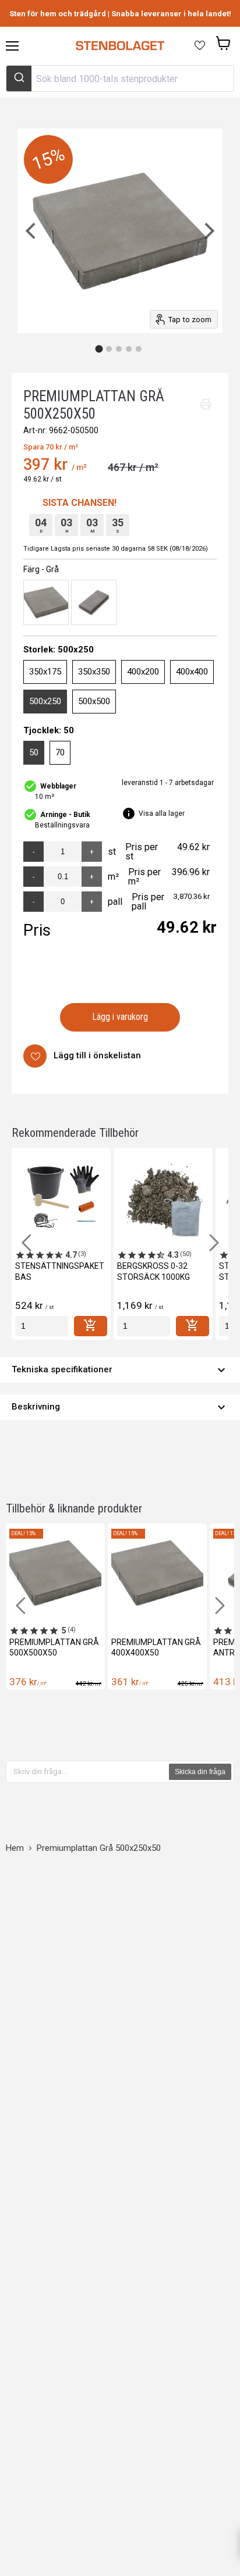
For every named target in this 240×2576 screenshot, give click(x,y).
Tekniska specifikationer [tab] (120, 1370)
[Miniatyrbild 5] (139, 349)
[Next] (208, 231)
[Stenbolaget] (120, 46)
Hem (15, 1848)
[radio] (46, 602)
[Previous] (32, 231)
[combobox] (120, 79)
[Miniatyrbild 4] (129, 349)
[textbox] (88, 1772)
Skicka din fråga (200, 1772)
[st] (42, 1326)
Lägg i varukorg (120, 1017)
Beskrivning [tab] (120, 1407)
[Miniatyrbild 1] (99, 349)
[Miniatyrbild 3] (119, 349)
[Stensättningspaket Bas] (61, 1197)
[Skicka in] (19, 79)
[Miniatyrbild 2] (109, 349)
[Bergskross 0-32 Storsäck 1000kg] (163, 1197)
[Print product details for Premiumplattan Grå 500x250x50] (206, 404)
